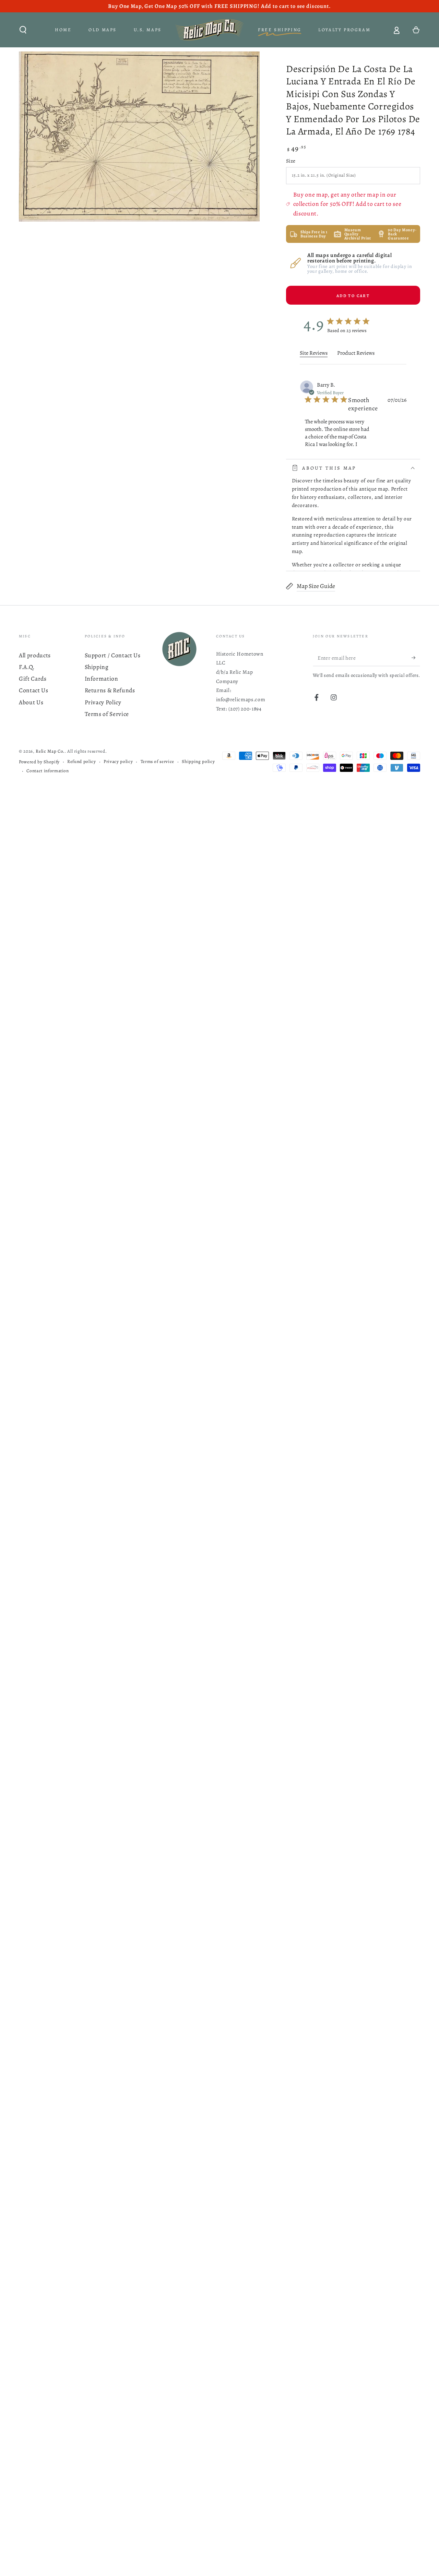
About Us (31, 702)
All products (35, 655)
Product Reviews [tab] (356, 353)
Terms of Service (107, 714)
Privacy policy (118, 762)
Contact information (48, 771)
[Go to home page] (210, 30)
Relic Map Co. (50, 751)
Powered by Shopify (39, 762)
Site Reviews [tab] (314, 353)
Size (291, 161)
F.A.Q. (27, 667)
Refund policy (82, 762)
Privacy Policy (103, 702)
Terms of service (158, 762)
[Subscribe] (416, 658)
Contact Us (34, 690)
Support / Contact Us (113, 655)
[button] (23, 30)
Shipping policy (198, 762)
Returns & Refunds (110, 690)
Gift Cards (33, 679)
